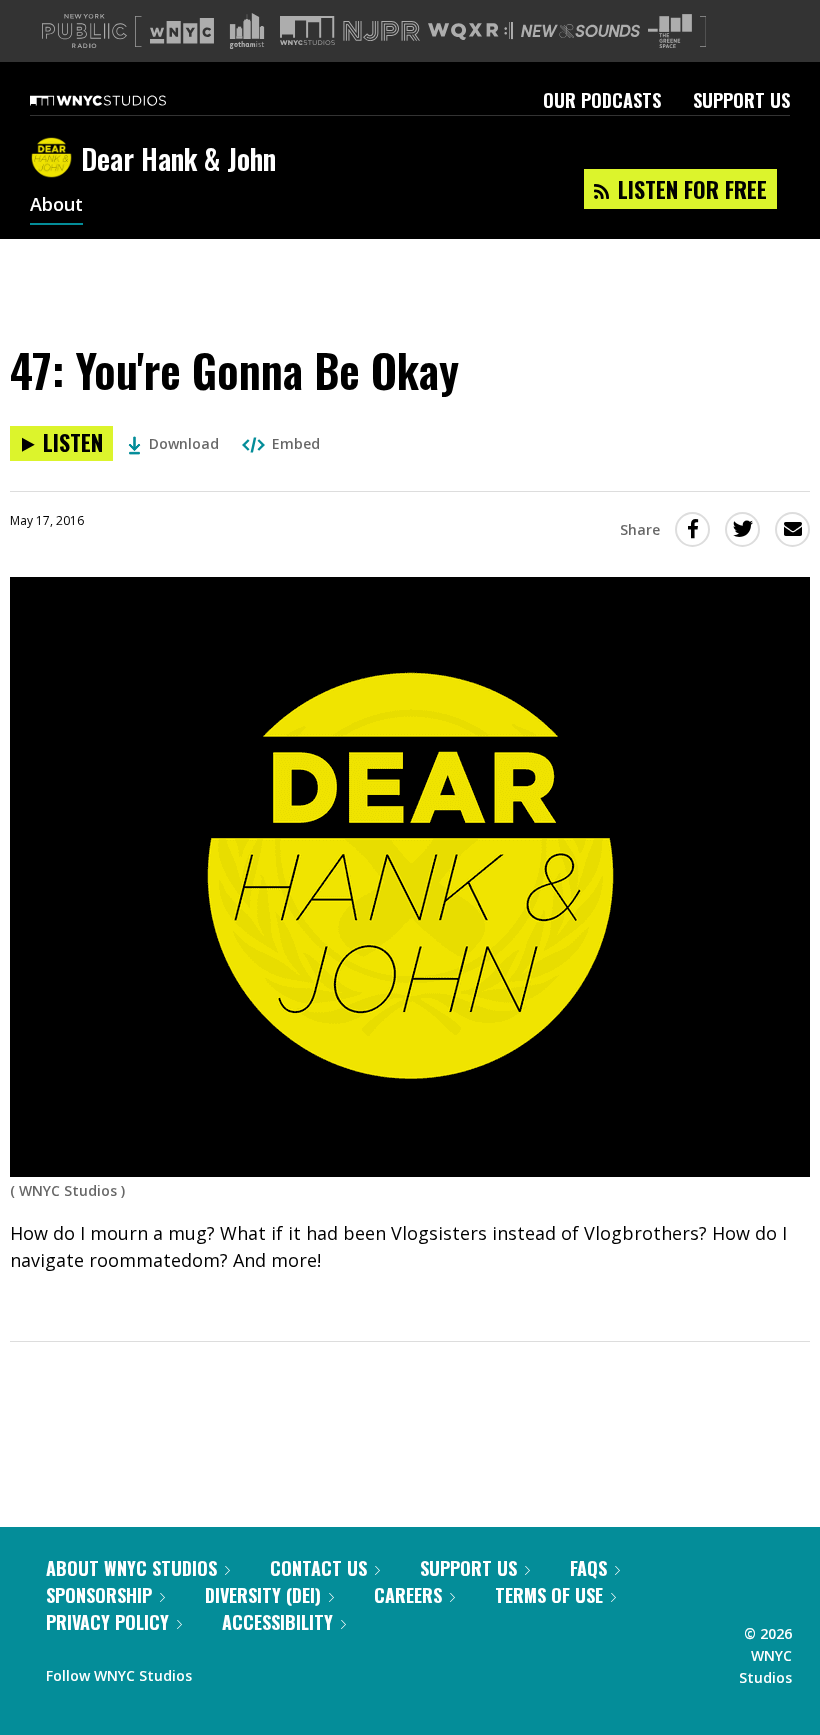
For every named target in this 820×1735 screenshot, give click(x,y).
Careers (408, 1595)
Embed (296, 443)
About (56, 206)
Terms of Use (549, 1595)
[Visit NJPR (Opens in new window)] (381, 31)
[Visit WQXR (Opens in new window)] (470, 31)
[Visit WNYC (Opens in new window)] (182, 31)
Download (184, 443)
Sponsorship (99, 1595)
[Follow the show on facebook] (221, 1671)
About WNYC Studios (131, 1568)
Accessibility (277, 1622)
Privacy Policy (107, 1622)
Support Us (741, 100)
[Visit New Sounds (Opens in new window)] (580, 31)
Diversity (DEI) (263, 1595)
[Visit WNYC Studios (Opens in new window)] (307, 30)
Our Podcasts (602, 100)
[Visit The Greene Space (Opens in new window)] (670, 31)
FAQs (588, 1568)
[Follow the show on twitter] (260, 1671)
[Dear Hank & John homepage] (55, 159)
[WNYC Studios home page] (123, 100)
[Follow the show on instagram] (298, 1671)
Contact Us (318, 1568)
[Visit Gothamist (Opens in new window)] (247, 31)
